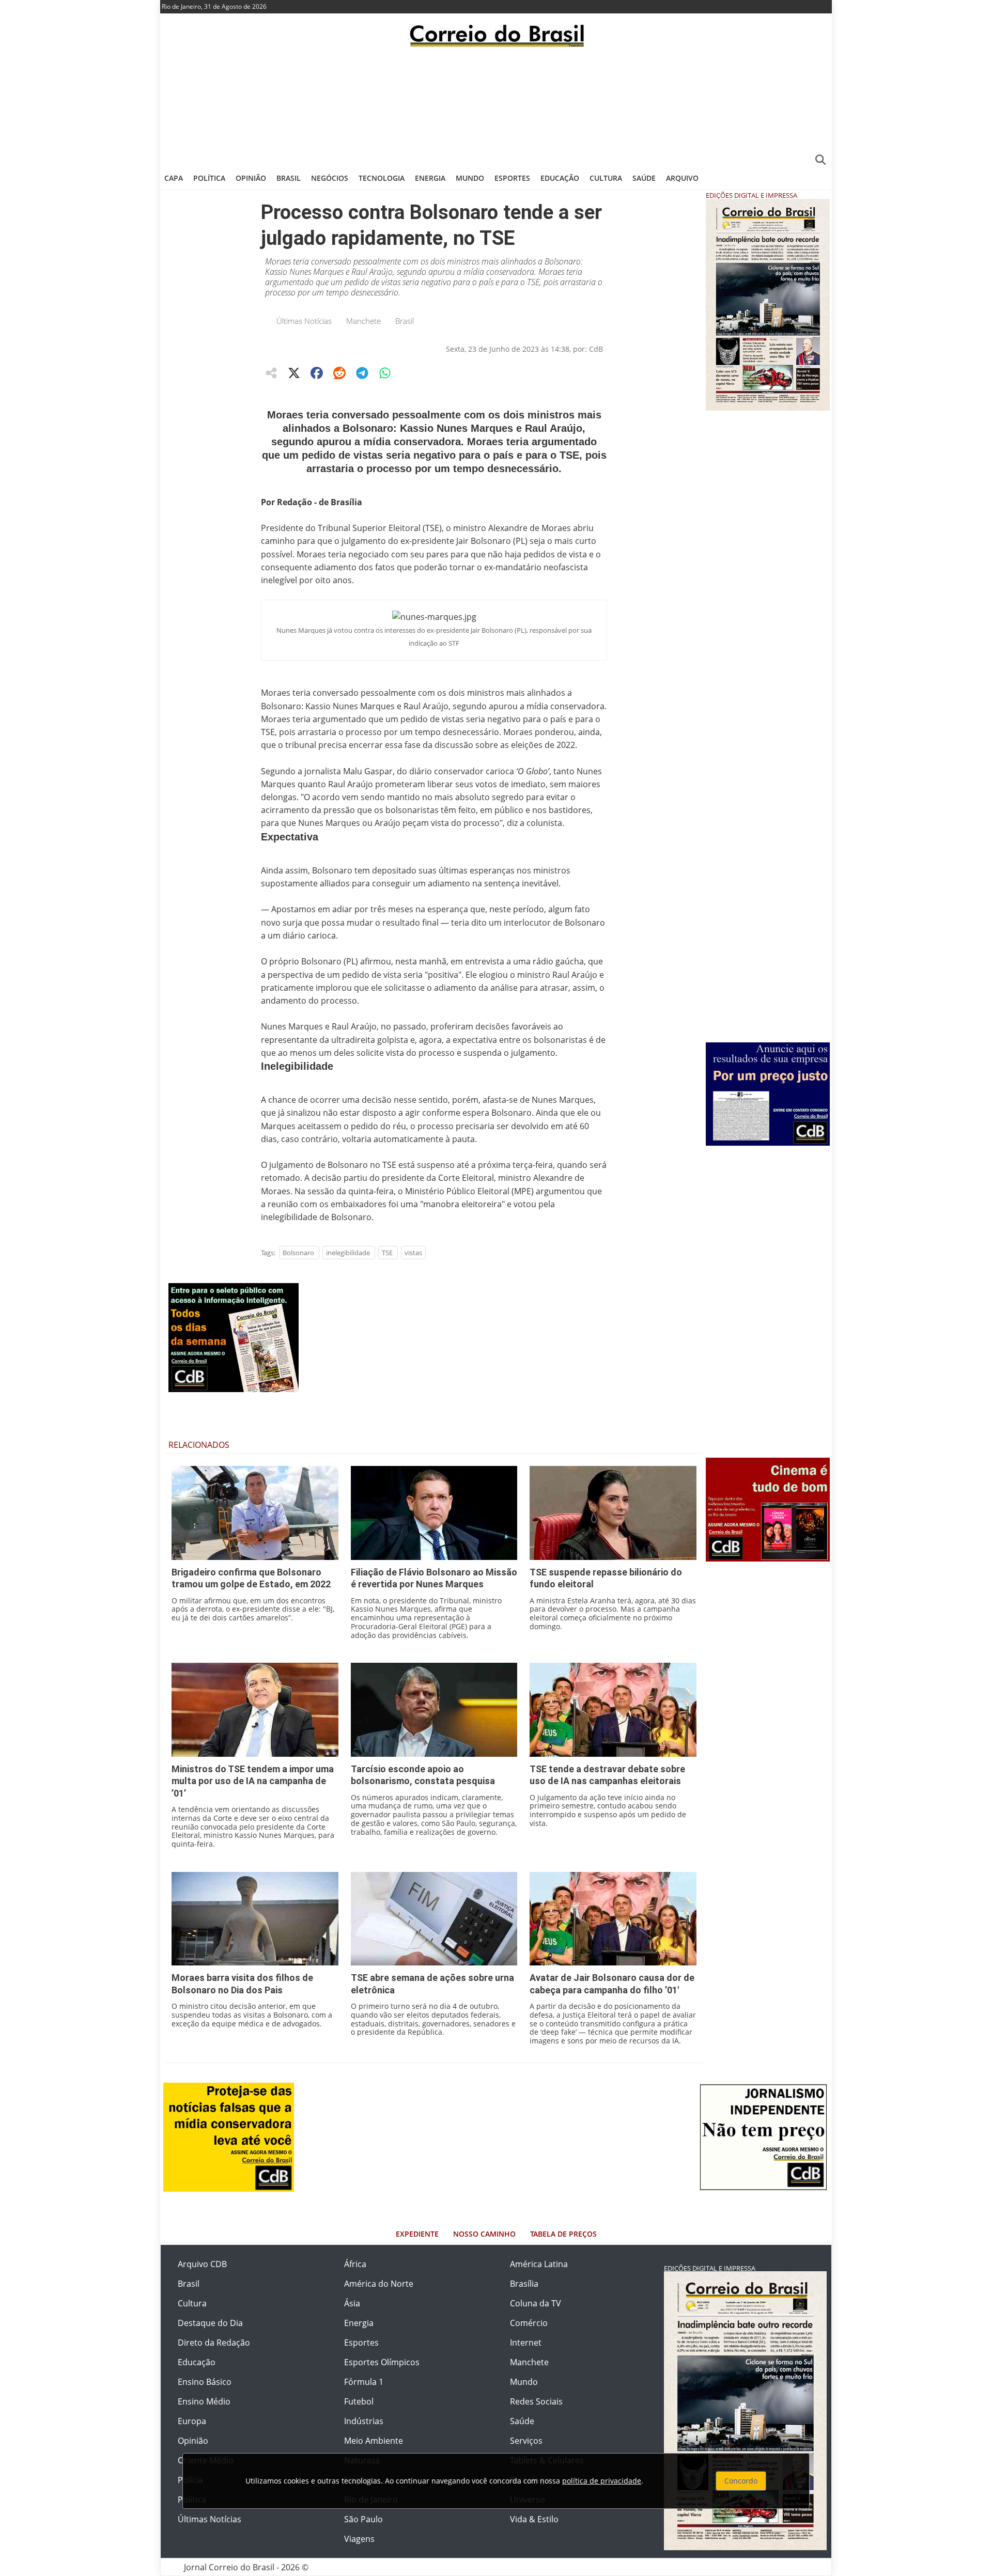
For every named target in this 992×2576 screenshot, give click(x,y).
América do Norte (379, 2284)
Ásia (352, 2303)
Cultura (606, 178)
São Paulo (363, 2519)
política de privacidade (602, 2481)
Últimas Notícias (304, 321)
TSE (387, 1253)
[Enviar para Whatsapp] (385, 373)
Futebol (359, 2401)
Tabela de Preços (563, 2234)
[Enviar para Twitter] (294, 373)
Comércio (529, 2323)
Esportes (512, 178)
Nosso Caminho (484, 2234)
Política (209, 178)
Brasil (289, 178)
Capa (174, 178)
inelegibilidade (348, 1253)
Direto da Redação (214, 2343)
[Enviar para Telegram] (362, 373)
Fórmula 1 (364, 2382)
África (355, 2264)
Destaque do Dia (210, 2323)
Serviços (526, 2441)
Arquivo (682, 178)
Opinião (251, 178)
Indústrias (364, 2421)
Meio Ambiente (374, 2441)
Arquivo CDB (202, 2264)
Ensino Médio (204, 2401)
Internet (526, 2343)
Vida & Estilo (534, 2519)
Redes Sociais (536, 2401)
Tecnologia (382, 178)
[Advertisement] (496, 106)
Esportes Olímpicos (382, 2362)
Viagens (359, 2539)
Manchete (363, 321)
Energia (430, 178)
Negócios (330, 178)
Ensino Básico (205, 2382)
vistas (413, 1253)
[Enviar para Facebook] (317, 373)
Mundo (470, 178)
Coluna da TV (536, 2303)
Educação (560, 178)
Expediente (417, 2234)
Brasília (524, 2284)
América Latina (539, 2264)
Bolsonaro (298, 1253)
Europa (192, 2421)
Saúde (644, 178)
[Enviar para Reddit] (339, 373)
